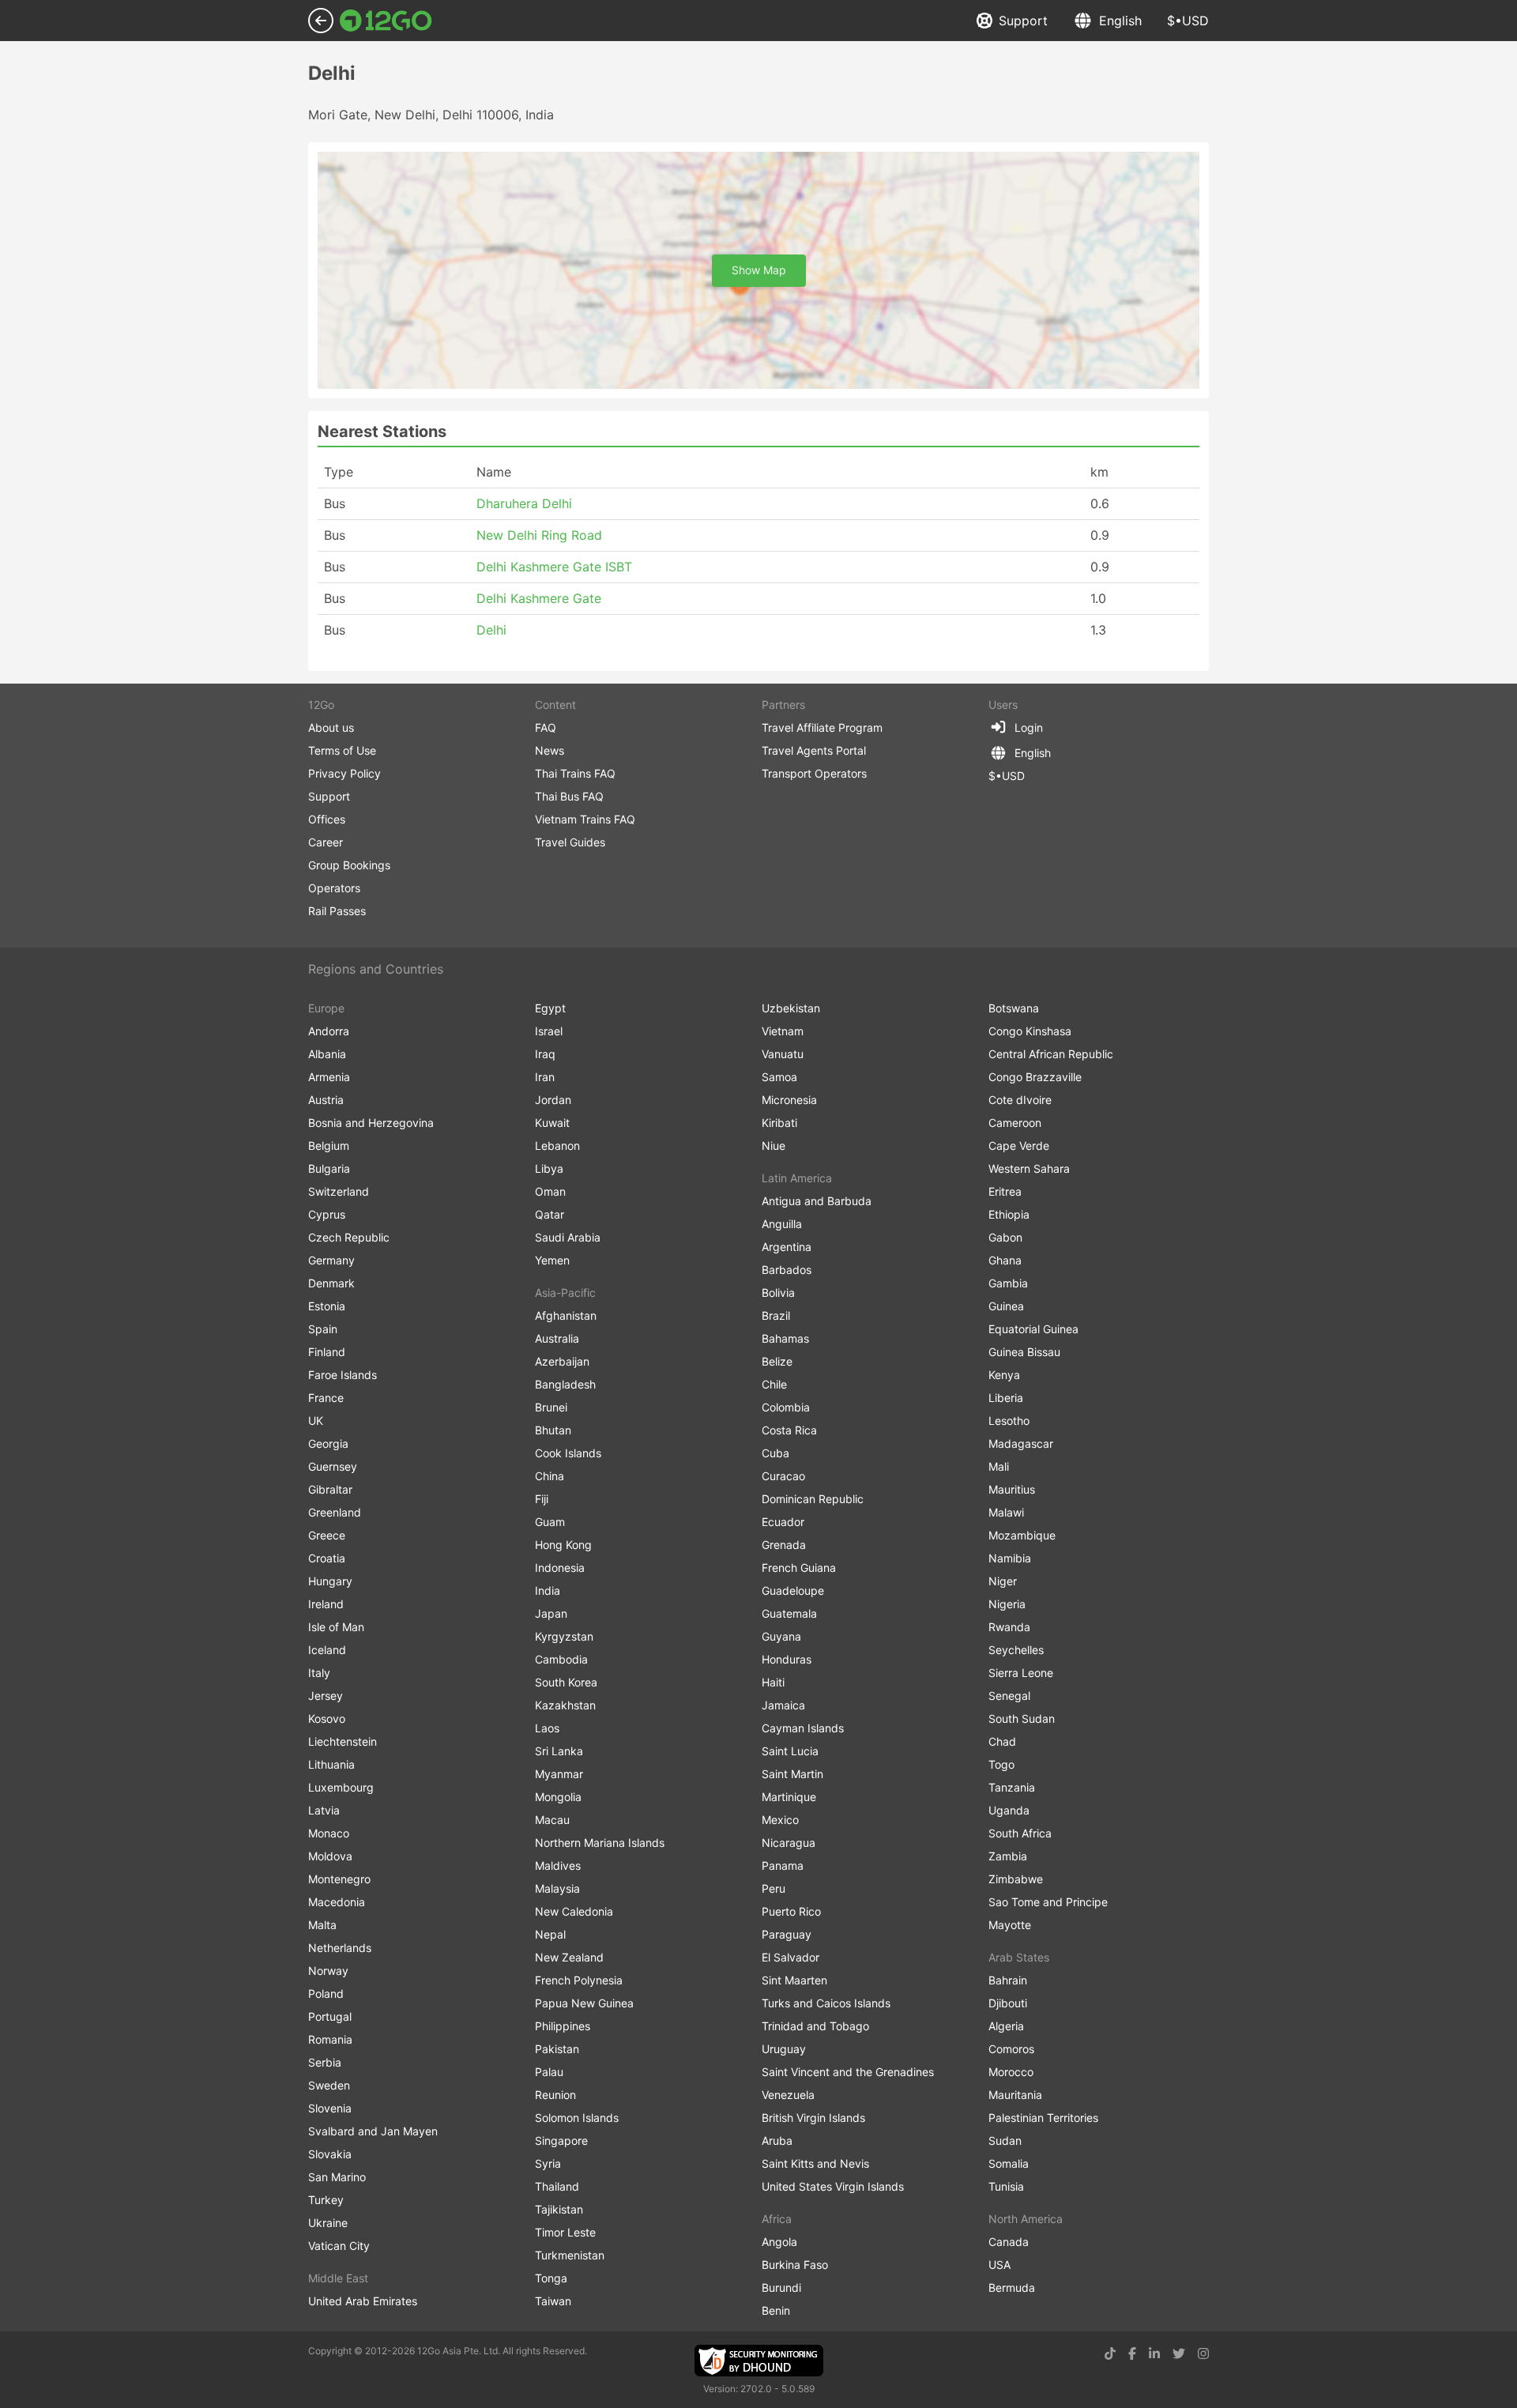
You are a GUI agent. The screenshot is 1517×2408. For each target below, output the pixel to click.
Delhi (491, 630)
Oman (550, 1191)
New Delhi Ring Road (539, 535)
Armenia (329, 1077)
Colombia (786, 1407)
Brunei (551, 1407)
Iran (545, 1077)
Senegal (1009, 1696)
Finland (327, 1352)
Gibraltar (330, 1489)
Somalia (1009, 2163)
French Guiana (799, 1568)
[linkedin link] (1154, 2353)
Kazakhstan (565, 1705)
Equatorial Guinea (1033, 1329)
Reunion (555, 2095)
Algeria (1006, 2026)
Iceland (327, 1650)
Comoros (1011, 2049)
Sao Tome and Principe (1048, 1902)
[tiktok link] (1110, 2353)
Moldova (330, 1856)
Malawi (1006, 1512)
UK (316, 1421)
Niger (1003, 1581)
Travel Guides (570, 842)
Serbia (325, 2062)
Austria (326, 1100)
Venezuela (788, 2095)
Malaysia (557, 1888)
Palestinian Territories (1043, 2118)
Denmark (331, 1283)
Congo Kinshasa (1030, 1031)
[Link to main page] (386, 21)
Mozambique (1022, 1535)
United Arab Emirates (363, 2301)
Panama (783, 1865)
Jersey (326, 1696)
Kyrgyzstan (564, 1636)
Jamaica (783, 1705)
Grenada (784, 1545)
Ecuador (783, 1522)
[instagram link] (1203, 2353)
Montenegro (339, 1879)
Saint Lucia (790, 1751)
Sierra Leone (1021, 1673)
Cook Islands (568, 1453)
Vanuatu (783, 1054)
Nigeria (1007, 1604)
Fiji (542, 1499)
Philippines (563, 2026)
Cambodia (561, 1659)
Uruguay (784, 2049)
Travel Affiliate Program (822, 727)
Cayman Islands (803, 1728)
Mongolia (558, 1797)
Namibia (1010, 1558)
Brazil (776, 1315)
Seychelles (1016, 1650)
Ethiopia (1009, 1214)
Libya (549, 1168)
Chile (774, 1384)
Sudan (1005, 2140)
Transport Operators (814, 773)
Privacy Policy (344, 773)
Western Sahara (1029, 1168)
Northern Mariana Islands (600, 1843)
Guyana (781, 1636)
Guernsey (333, 1466)
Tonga (551, 2278)
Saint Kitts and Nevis (815, 2163)
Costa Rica (789, 1430)
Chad (1002, 1741)
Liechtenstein (343, 1741)
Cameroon (1015, 1123)
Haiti (773, 1682)
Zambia (1008, 1856)
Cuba (775, 1453)
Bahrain (1008, 1980)
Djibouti (1008, 2003)
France (326, 1398)
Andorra (329, 1031)
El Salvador (790, 1957)
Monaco (329, 1833)
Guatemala (789, 1613)
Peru (774, 1888)
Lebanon (557, 1146)
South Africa (1020, 1833)
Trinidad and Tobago (815, 2026)
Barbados (787, 1270)
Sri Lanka (559, 1751)
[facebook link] (1132, 2353)
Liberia (1006, 1398)
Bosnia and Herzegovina (371, 1123)
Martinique (789, 1797)
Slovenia (330, 2108)
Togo (1001, 1764)
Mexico (780, 1820)
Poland (326, 1993)
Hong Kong (563, 1545)
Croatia (327, 1558)
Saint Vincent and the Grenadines (848, 2072)
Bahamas (785, 1338)
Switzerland (339, 1191)
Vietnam (783, 1031)
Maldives (558, 1865)
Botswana (1014, 1008)
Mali (999, 1466)
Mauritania (1015, 2095)
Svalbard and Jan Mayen (373, 2131)
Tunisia (1006, 2186)
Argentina (787, 1247)
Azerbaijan (562, 1361)
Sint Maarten (794, 1980)
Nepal (550, 1934)
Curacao (783, 1476)
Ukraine (328, 2223)
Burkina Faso (795, 2265)
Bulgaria (329, 1168)
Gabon (1005, 1237)
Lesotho (1009, 1421)
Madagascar (1021, 1443)
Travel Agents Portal (814, 750)
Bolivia (778, 1293)
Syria (548, 2163)
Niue (774, 1146)
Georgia (328, 1443)
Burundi (781, 2287)
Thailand (557, 2186)
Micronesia (789, 1100)
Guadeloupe (793, 1590)
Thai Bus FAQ (569, 796)
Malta (322, 1925)
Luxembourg (341, 1787)
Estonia (327, 1306)
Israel (549, 1031)
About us (331, 727)
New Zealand (569, 1957)
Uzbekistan (791, 1008)
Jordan (553, 1100)
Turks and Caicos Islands (826, 2003)
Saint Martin (792, 1774)
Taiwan (553, 2301)
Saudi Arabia (568, 1237)
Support (1023, 21)
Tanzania (1012, 1787)
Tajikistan (559, 2209)
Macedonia (337, 1902)
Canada (1009, 2242)
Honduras (787, 1659)
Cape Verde (1019, 1146)
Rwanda (1009, 1627)
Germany (331, 1260)
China (550, 1476)
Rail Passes (337, 911)
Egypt (550, 1008)
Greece (327, 1535)
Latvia (324, 1810)
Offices (327, 819)
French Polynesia (579, 1980)
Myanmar (559, 1774)
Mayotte (1010, 1925)
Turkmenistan (570, 2255)
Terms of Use (342, 750)
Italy (319, 1673)
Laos (547, 1728)
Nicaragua (789, 1843)
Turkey (326, 2200)
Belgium (329, 1146)
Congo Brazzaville (1035, 1077)
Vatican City (339, 2246)
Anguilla (782, 1224)
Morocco (1011, 2072)
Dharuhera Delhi (524, 503)
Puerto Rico (791, 1911)
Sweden (329, 2085)
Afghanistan (566, 1315)
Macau (552, 1820)
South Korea (566, 1682)
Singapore (561, 2140)
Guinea (1006, 1306)
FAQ (546, 727)
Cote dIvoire (1020, 1100)
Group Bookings (349, 865)
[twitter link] (1179, 2353)
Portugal (330, 2016)
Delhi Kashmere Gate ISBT (554, 567)
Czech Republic (349, 1237)
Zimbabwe (1016, 1879)
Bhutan (553, 1430)
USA (999, 2265)
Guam (550, 1522)
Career (326, 842)
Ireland (326, 1604)
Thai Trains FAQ (575, 773)
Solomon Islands (577, 2118)
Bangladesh (565, 1384)
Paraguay (787, 1934)
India (548, 1590)
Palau (549, 2072)
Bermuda (1012, 2287)
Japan (551, 1613)
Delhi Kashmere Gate (539, 598)
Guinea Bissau (1024, 1352)
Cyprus (327, 1214)
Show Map (759, 270)
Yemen (552, 1260)
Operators (334, 888)
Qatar (550, 1214)
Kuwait (552, 1123)
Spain (323, 1329)
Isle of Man (336, 1627)
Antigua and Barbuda (817, 1201)
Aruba (777, 2140)
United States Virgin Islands (833, 2186)
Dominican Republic (813, 1499)
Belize (777, 1361)
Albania (327, 1054)
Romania (330, 2039)
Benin (776, 2310)
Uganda (1009, 1810)
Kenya (1004, 1375)
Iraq (545, 1054)
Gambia (1008, 1283)
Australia (557, 1338)
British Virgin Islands (813, 2118)
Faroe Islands (343, 1375)
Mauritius (1012, 1489)
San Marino (337, 2177)
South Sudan (1022, 1718)
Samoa (779, 1077)
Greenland (335, 1512)
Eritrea (1005, 1191)
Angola (779, 2242)
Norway (328, 1971)
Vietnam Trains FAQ (585, 819)
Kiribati (779, 1123)
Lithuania (331, 1764)
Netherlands (340, 1948)
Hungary (330, 1581)
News (550, 750)
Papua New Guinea (584, 2003)
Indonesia (560, 1568)
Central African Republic (1051, 1054)
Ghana (1005, 1260)
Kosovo (327, 1718)
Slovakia (330, 2154)
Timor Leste (565, 2232)
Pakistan (557, 2049)
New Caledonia (574, 1911)
